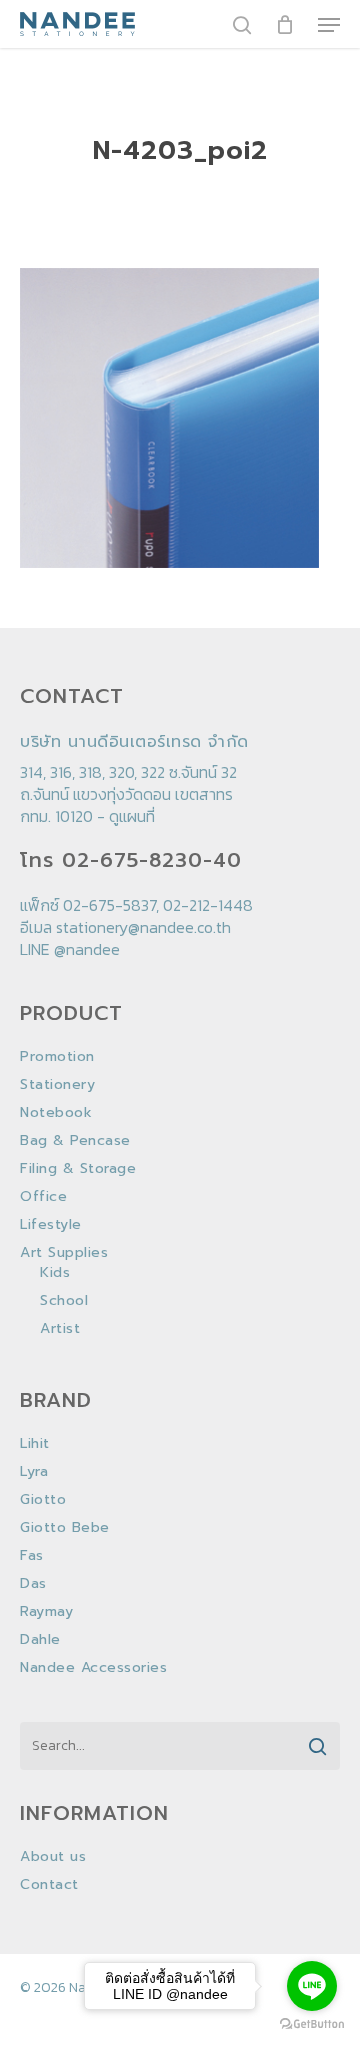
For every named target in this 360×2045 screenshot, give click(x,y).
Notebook (56, 1113)
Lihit (35, 1444)
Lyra (34, 1472)
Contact (49, 1885)
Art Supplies (64, 1253)
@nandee (87, 949)
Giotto (43, 1500)
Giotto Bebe (65, 1528)
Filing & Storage (78, 1169)
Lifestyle (51, 1225)
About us (53, 1857)
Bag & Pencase (75, 1141)
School (64, 1301)
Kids (55, 1273)
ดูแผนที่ (132, 816)
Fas (32, 1556)
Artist (60, 1329)
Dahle (40, 1640)
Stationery (57, 1085)
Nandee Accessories (93, 1668)
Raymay (46, 1612)
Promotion (57, 1057)
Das (33, 1584)
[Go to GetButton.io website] (312, 2024)
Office (43, 1197)
